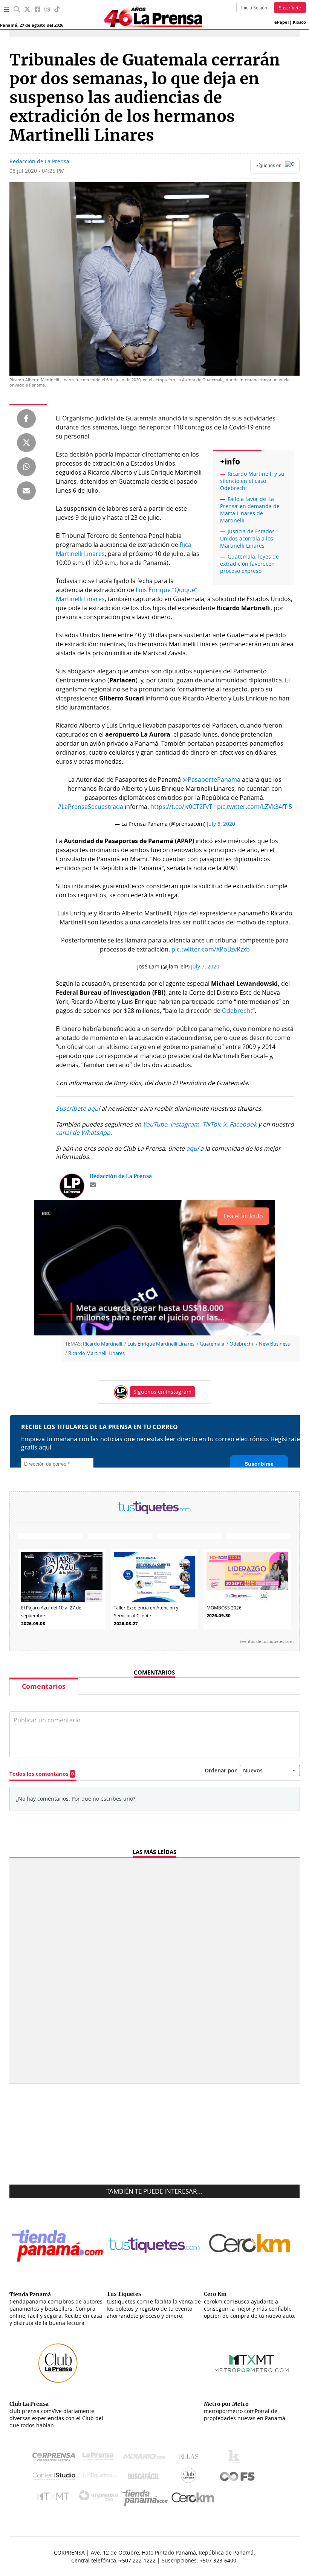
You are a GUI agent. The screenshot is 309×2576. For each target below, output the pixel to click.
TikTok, (212, 1124)
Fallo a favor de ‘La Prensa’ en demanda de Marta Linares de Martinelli (250, 510)
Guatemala (212, 1344)
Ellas (190, 2458)
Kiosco (299, 22)
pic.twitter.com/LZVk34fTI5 (255, 807)
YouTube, (156, 1124)
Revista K (236, 2458)
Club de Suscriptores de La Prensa (190, 2477)
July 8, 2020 (221, 824)
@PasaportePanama (211, 779)
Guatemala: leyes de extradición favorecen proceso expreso (249, 564)
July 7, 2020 (205, 966)
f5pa (238, 2477)
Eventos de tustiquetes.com (267, 1641)
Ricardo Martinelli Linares (96, 1353)
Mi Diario (146, 2458)
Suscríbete (290, 8)
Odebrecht (237, 1011)
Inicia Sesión (254, 8)
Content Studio (55, 2477)
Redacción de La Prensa (39, 161)
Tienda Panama (147, 2498)
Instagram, (186, 1124)
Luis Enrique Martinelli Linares (161, 1344)
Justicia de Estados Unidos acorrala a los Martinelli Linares (247, 538)
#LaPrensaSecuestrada (90, 807)
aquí (192, 1148)
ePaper (282, 22)
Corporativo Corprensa (57, 2458)
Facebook (243, 1124)
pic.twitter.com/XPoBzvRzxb (211, 949)
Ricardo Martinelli (102, 1344)
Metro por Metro (55, 2498)
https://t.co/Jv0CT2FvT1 (183, 807)
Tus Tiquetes (100, 2477)
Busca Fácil (145, 2477)
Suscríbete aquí (78, 1108)
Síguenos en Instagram (162, 1392)
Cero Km (192, 2498)
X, (226, 1124)
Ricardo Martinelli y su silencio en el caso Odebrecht (252, 481)
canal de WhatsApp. (84, 1133)
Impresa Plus (100, 2498)
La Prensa (100, 2458)
